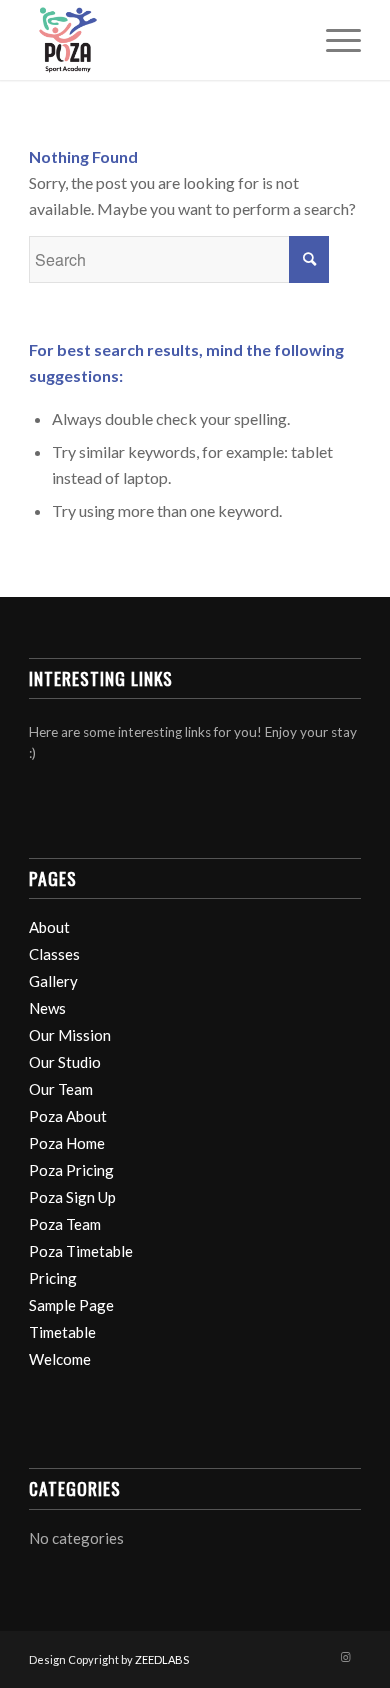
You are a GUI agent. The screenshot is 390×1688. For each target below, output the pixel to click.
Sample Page (71, 1305)
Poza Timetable (81, 1251)
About (49, 927)
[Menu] (333, 40)
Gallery (53, 981)
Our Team (61, 1089)
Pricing (53, 1278)
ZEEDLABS (162, 1659)
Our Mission (70, 1035)
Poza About (68, 1116)
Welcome (60, 1359)
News (47, 1008)
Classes (54, 954)
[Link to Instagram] (346, 1657)
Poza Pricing (71, 1170)
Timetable (62, 1332)
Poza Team (65, 1224)
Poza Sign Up (72, 1197)
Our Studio (65, 1062)
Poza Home (67, 1143)
